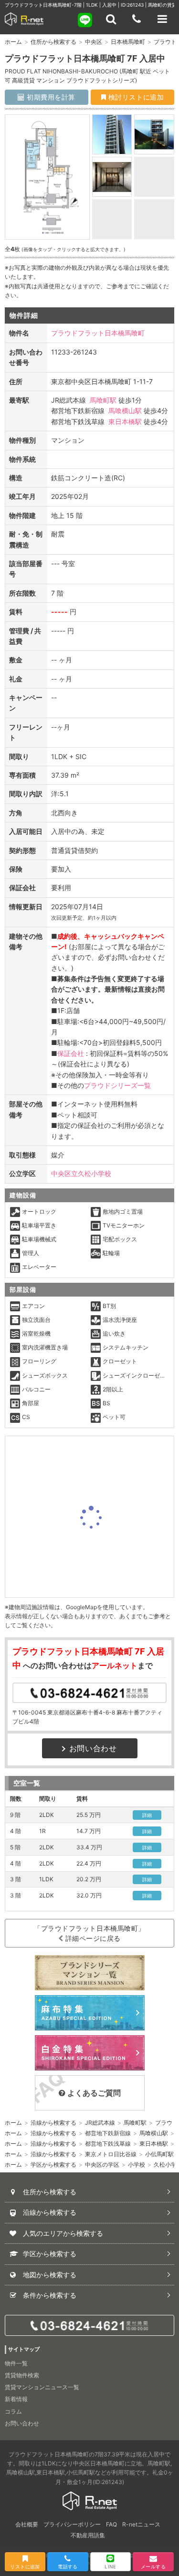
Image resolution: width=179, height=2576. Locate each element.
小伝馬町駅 (159, 2154)
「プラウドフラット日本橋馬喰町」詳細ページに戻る (89, 1933)
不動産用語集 (88, 2535)
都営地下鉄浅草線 (108, 2144)
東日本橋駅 (125, 421)
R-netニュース (141, 2524)
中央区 (94, 42)
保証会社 (71, 1053)
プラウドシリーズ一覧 (117, 1085)
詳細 (147, 1815)
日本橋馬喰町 (128, 42)
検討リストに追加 (135, 97)
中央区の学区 (102, 2165)
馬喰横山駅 (125, 411)
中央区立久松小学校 (81, 1173)
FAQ (111, 2524)
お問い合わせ (93, 1748)
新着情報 (16, 2399)
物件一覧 (16, 2363)
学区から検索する (53, 2165)
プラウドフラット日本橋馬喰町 (98, 333)
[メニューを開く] (162, 19)
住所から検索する (53, 42)
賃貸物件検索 (22, 2375)
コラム (13, 2411)
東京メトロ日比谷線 (111, 2154)
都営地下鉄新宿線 (108, 2133)
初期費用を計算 (50, 97)
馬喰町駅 (103, 400)
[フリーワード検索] (111, 19)
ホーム (13, 42)
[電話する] (137, 19)
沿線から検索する (53, 2123)
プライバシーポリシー (72, 2524)
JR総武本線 (100, 2123)
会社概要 (27, 2524)
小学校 (137, 2165)
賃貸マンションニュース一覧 (42, 2387)
